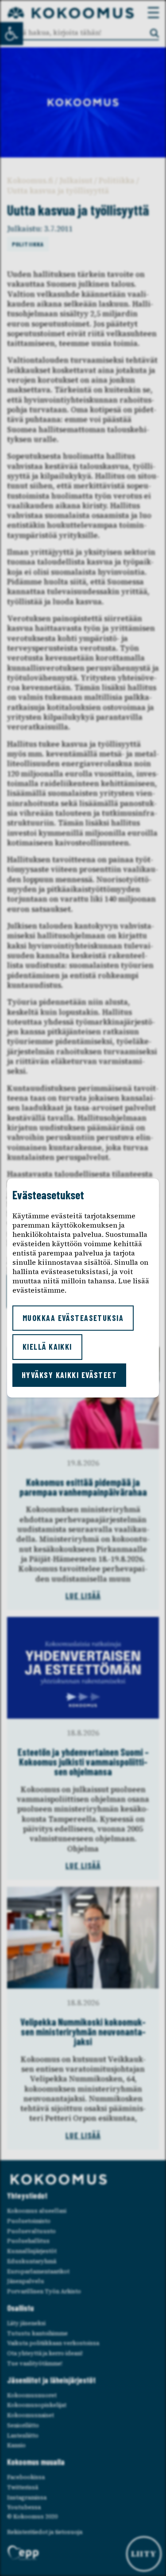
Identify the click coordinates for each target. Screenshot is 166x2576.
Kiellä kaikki (47, 1347)
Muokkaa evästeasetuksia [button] (73, 1318)
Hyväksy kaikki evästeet (69, 1375)
